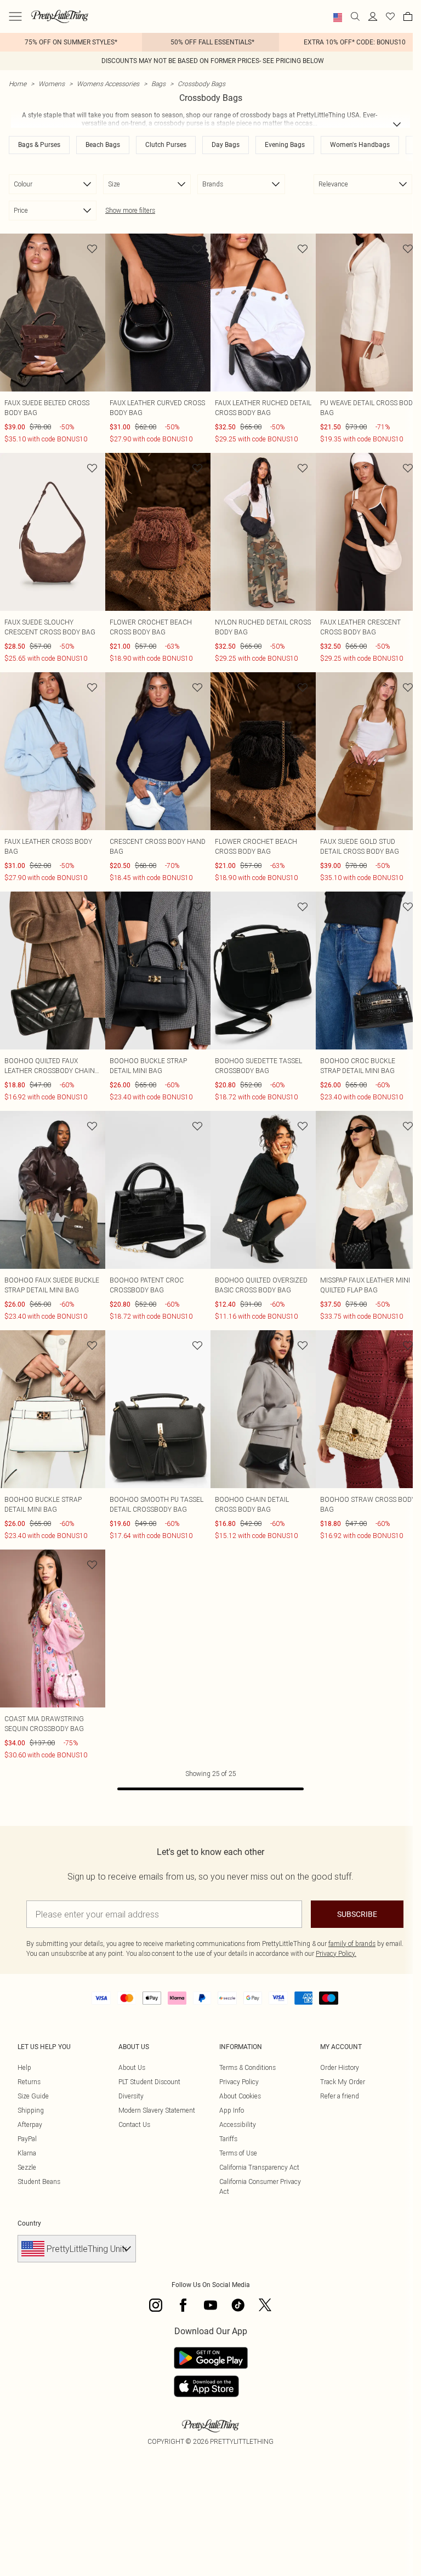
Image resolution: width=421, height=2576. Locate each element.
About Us (132, 2067)
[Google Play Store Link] (211, 2358)
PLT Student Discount (149, 2082)
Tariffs (228, 2139)
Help (24, 2067)
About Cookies (240, 2096)
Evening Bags (285, 145)
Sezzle (27, 2167)
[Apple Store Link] (211, 2386)
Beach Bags (103, 145)
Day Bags (226, 145)
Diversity (131, 2096)
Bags (158, 84)
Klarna (27, 2153)
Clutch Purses (166, 145)
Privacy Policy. (336, 1953)
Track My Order (343, 2082)
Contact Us (134, 2124)
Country (29, 2223)
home (18, 84)
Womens (52, 84)
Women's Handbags (360, 145)
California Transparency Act (259, 2167)
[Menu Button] (15, 16)
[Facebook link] (183, 2305)
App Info (232, 2110)
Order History (340, 2067)
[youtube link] (210, 2305)
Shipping (31, 2110)
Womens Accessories (108, 84)
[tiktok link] (238, 2305)
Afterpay (30, 2124)
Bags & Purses (39, 145)
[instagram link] (156, 2305)
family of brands (352, 1944)
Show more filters (130, 210)
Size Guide (33, 2096)
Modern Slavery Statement (157, 2110)
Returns (29, 2082)
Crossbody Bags (201, 84)
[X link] (265, 2305)
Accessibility (238, 2124)
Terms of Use (238, 2153)
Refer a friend (340, 2096)
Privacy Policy (239, 2082)
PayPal (27, 2139)
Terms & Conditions (248, 2067)
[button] (338, 18)
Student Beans (39, 2181)
